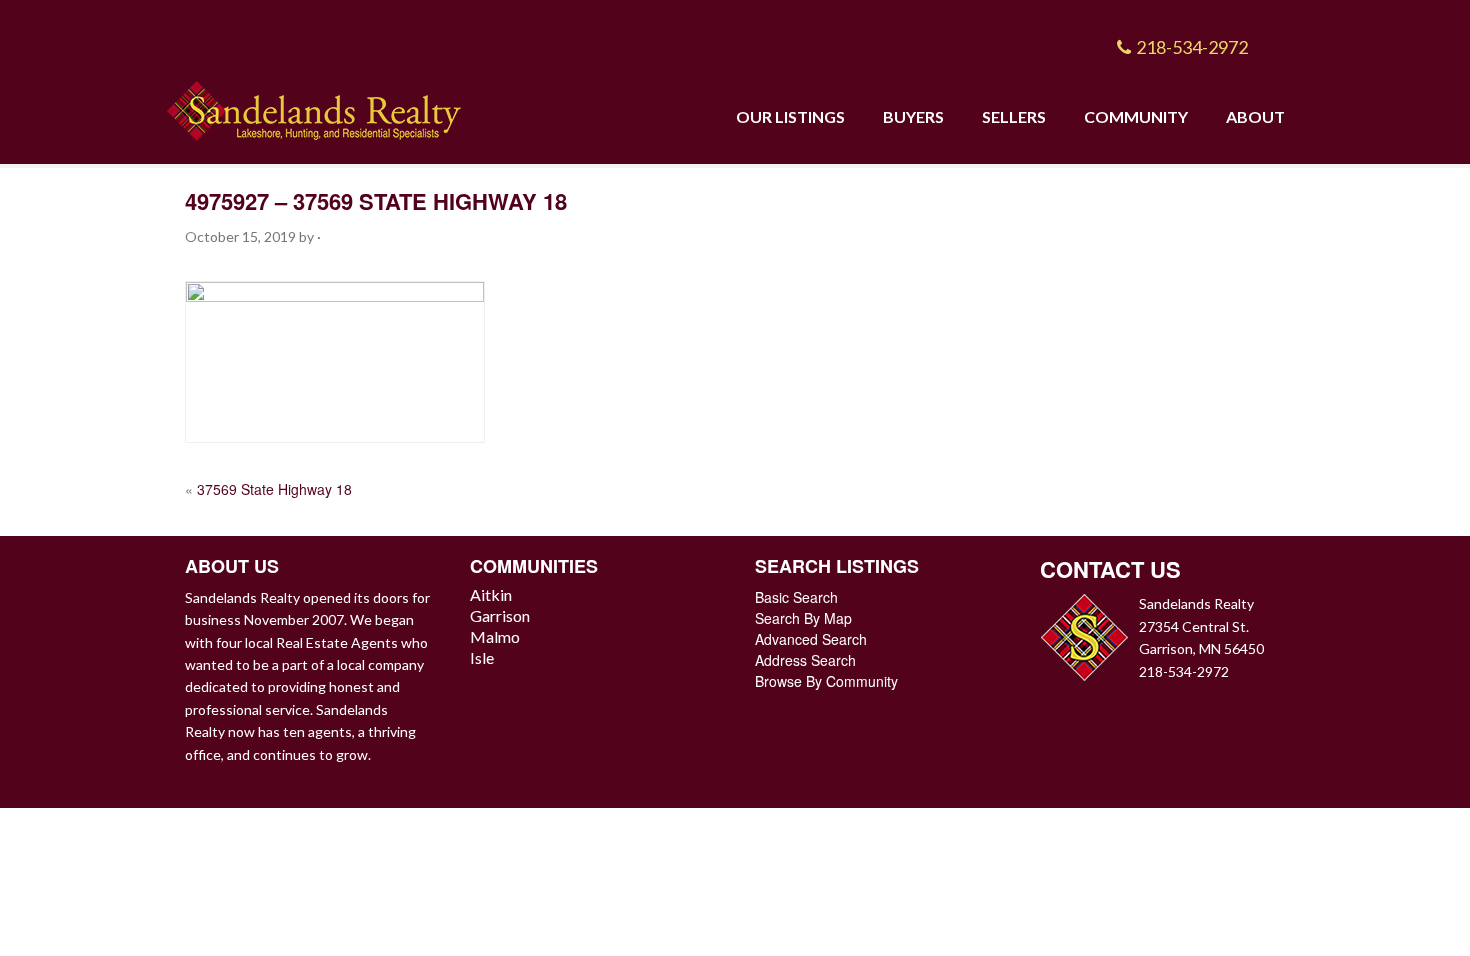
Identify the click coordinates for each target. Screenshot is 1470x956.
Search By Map (803, 618)
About (1255, 116)
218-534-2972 (1192, 47)
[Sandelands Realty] (314, 106)
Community (1136, 116)
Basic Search (796, 597)
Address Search (805, 660)
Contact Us (1110, 569)
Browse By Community (826, 681)
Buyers (913, 116)
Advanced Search (811, 639)
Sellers (1014, 116)
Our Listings (790, 116)
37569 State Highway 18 (274, 489)
